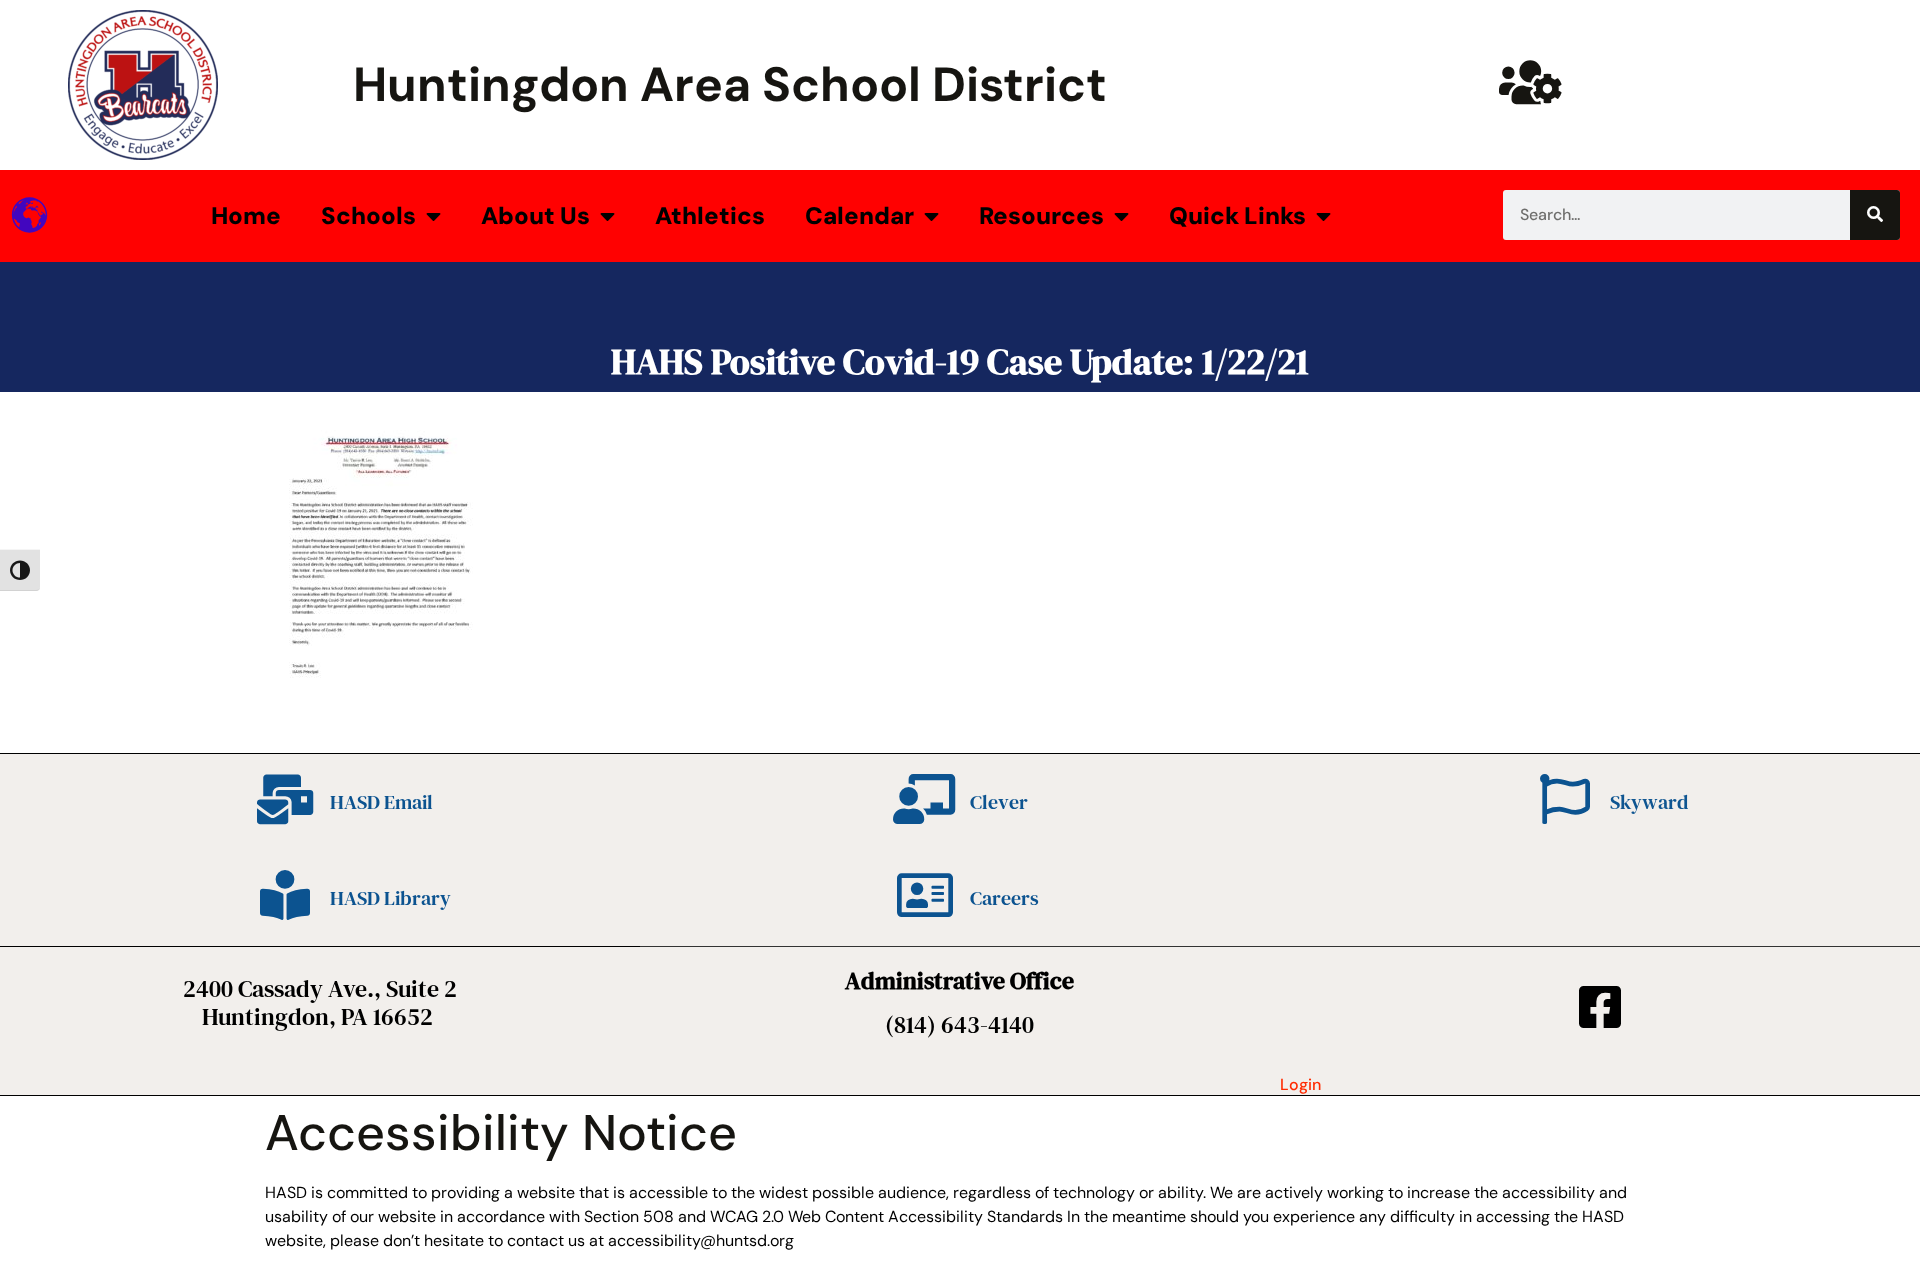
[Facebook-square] (1600, 1007)
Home (246, 215)
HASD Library (390, 898)
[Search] (1875, 215)
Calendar (859, 215)
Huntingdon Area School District (730, 84)
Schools (368, 215)
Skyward (1649, 802)
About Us (535, 215)
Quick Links (1237, 215)
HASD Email (381, 802)
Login (1300, 1084)
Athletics (710, 215)
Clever (999, 802)
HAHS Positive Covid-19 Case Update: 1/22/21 (960, 361)
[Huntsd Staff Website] (1530, 82)
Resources (1041, 215)
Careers (1004, 898)
